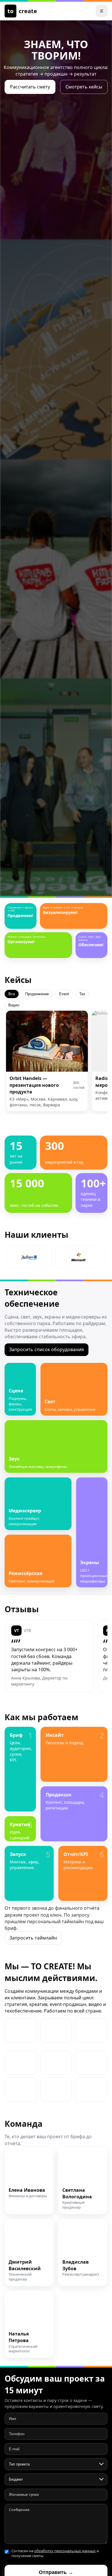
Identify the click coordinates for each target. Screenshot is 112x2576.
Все (12, 994)
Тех (82, 994)
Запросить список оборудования (47, 1349)
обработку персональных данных (65, 2551)
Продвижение (37, 994)
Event (64, 994)
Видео (14, 1005)
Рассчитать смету (30, 87)
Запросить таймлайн (33, 1938)
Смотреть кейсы (84, 87)
